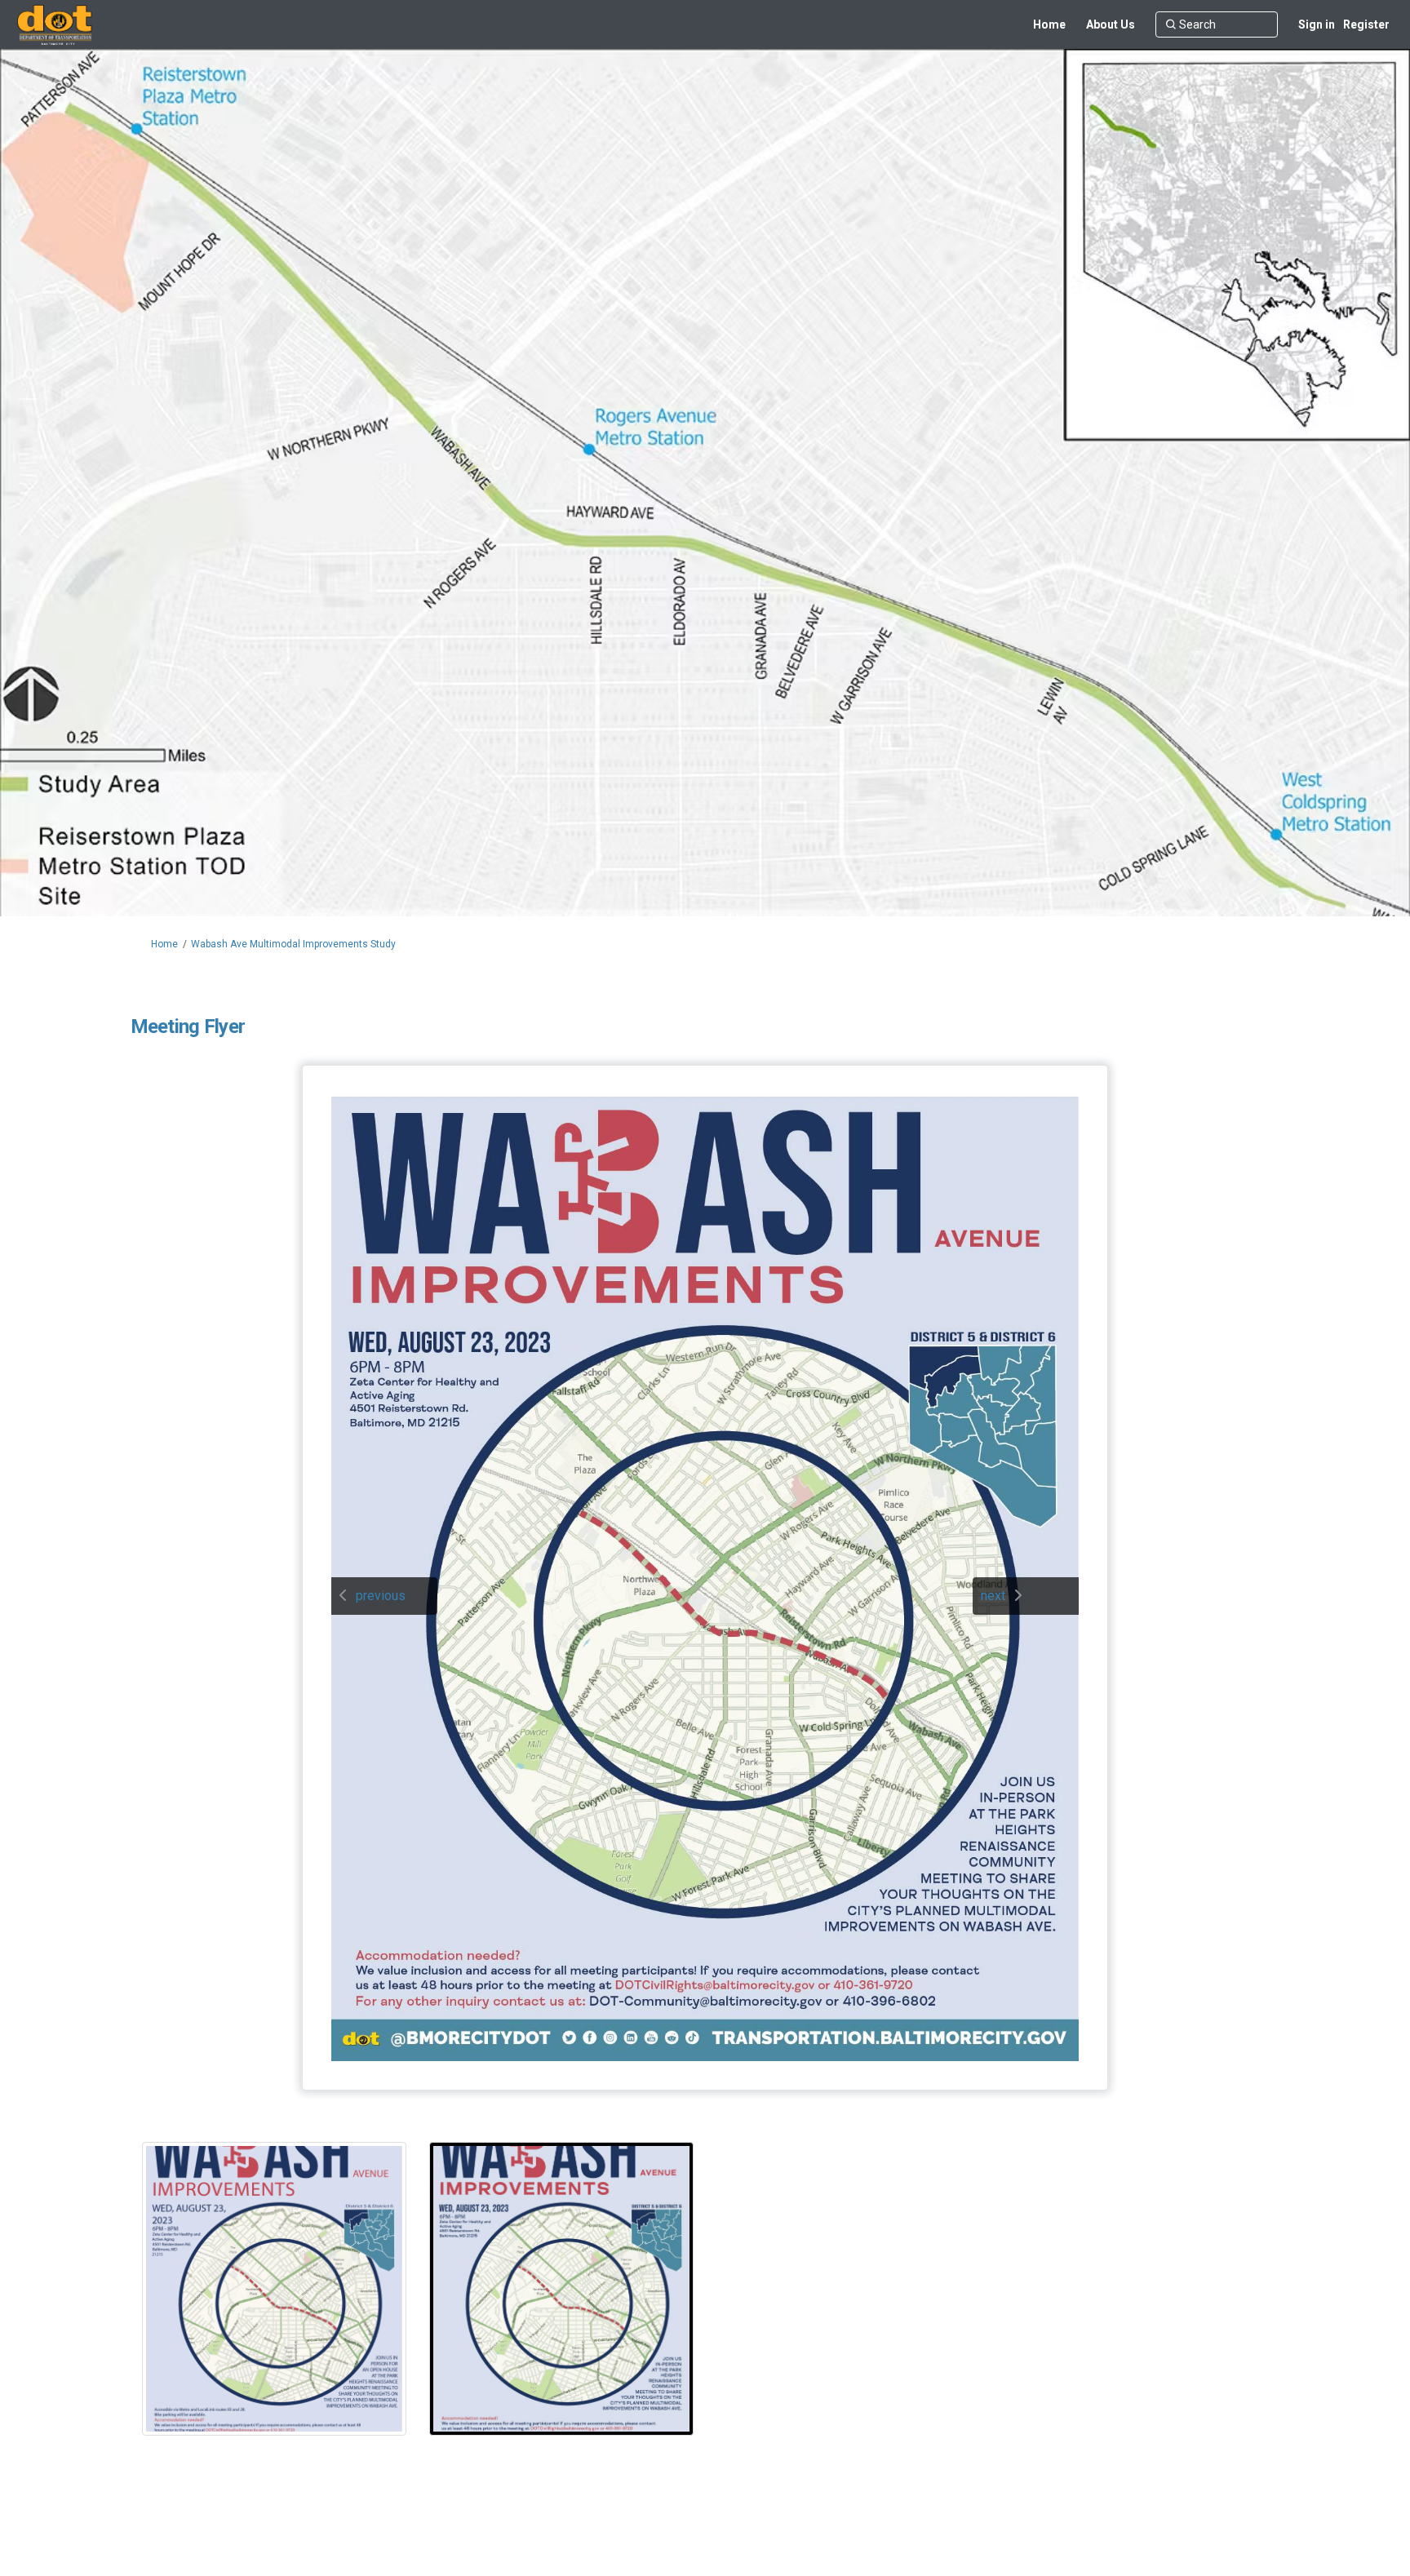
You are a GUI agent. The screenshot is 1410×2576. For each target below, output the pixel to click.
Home (164, 944)
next (993, 1596)
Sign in (1317, 24)
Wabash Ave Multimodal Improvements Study (293, 944)
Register (1366, 24)
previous (381, 1596)
